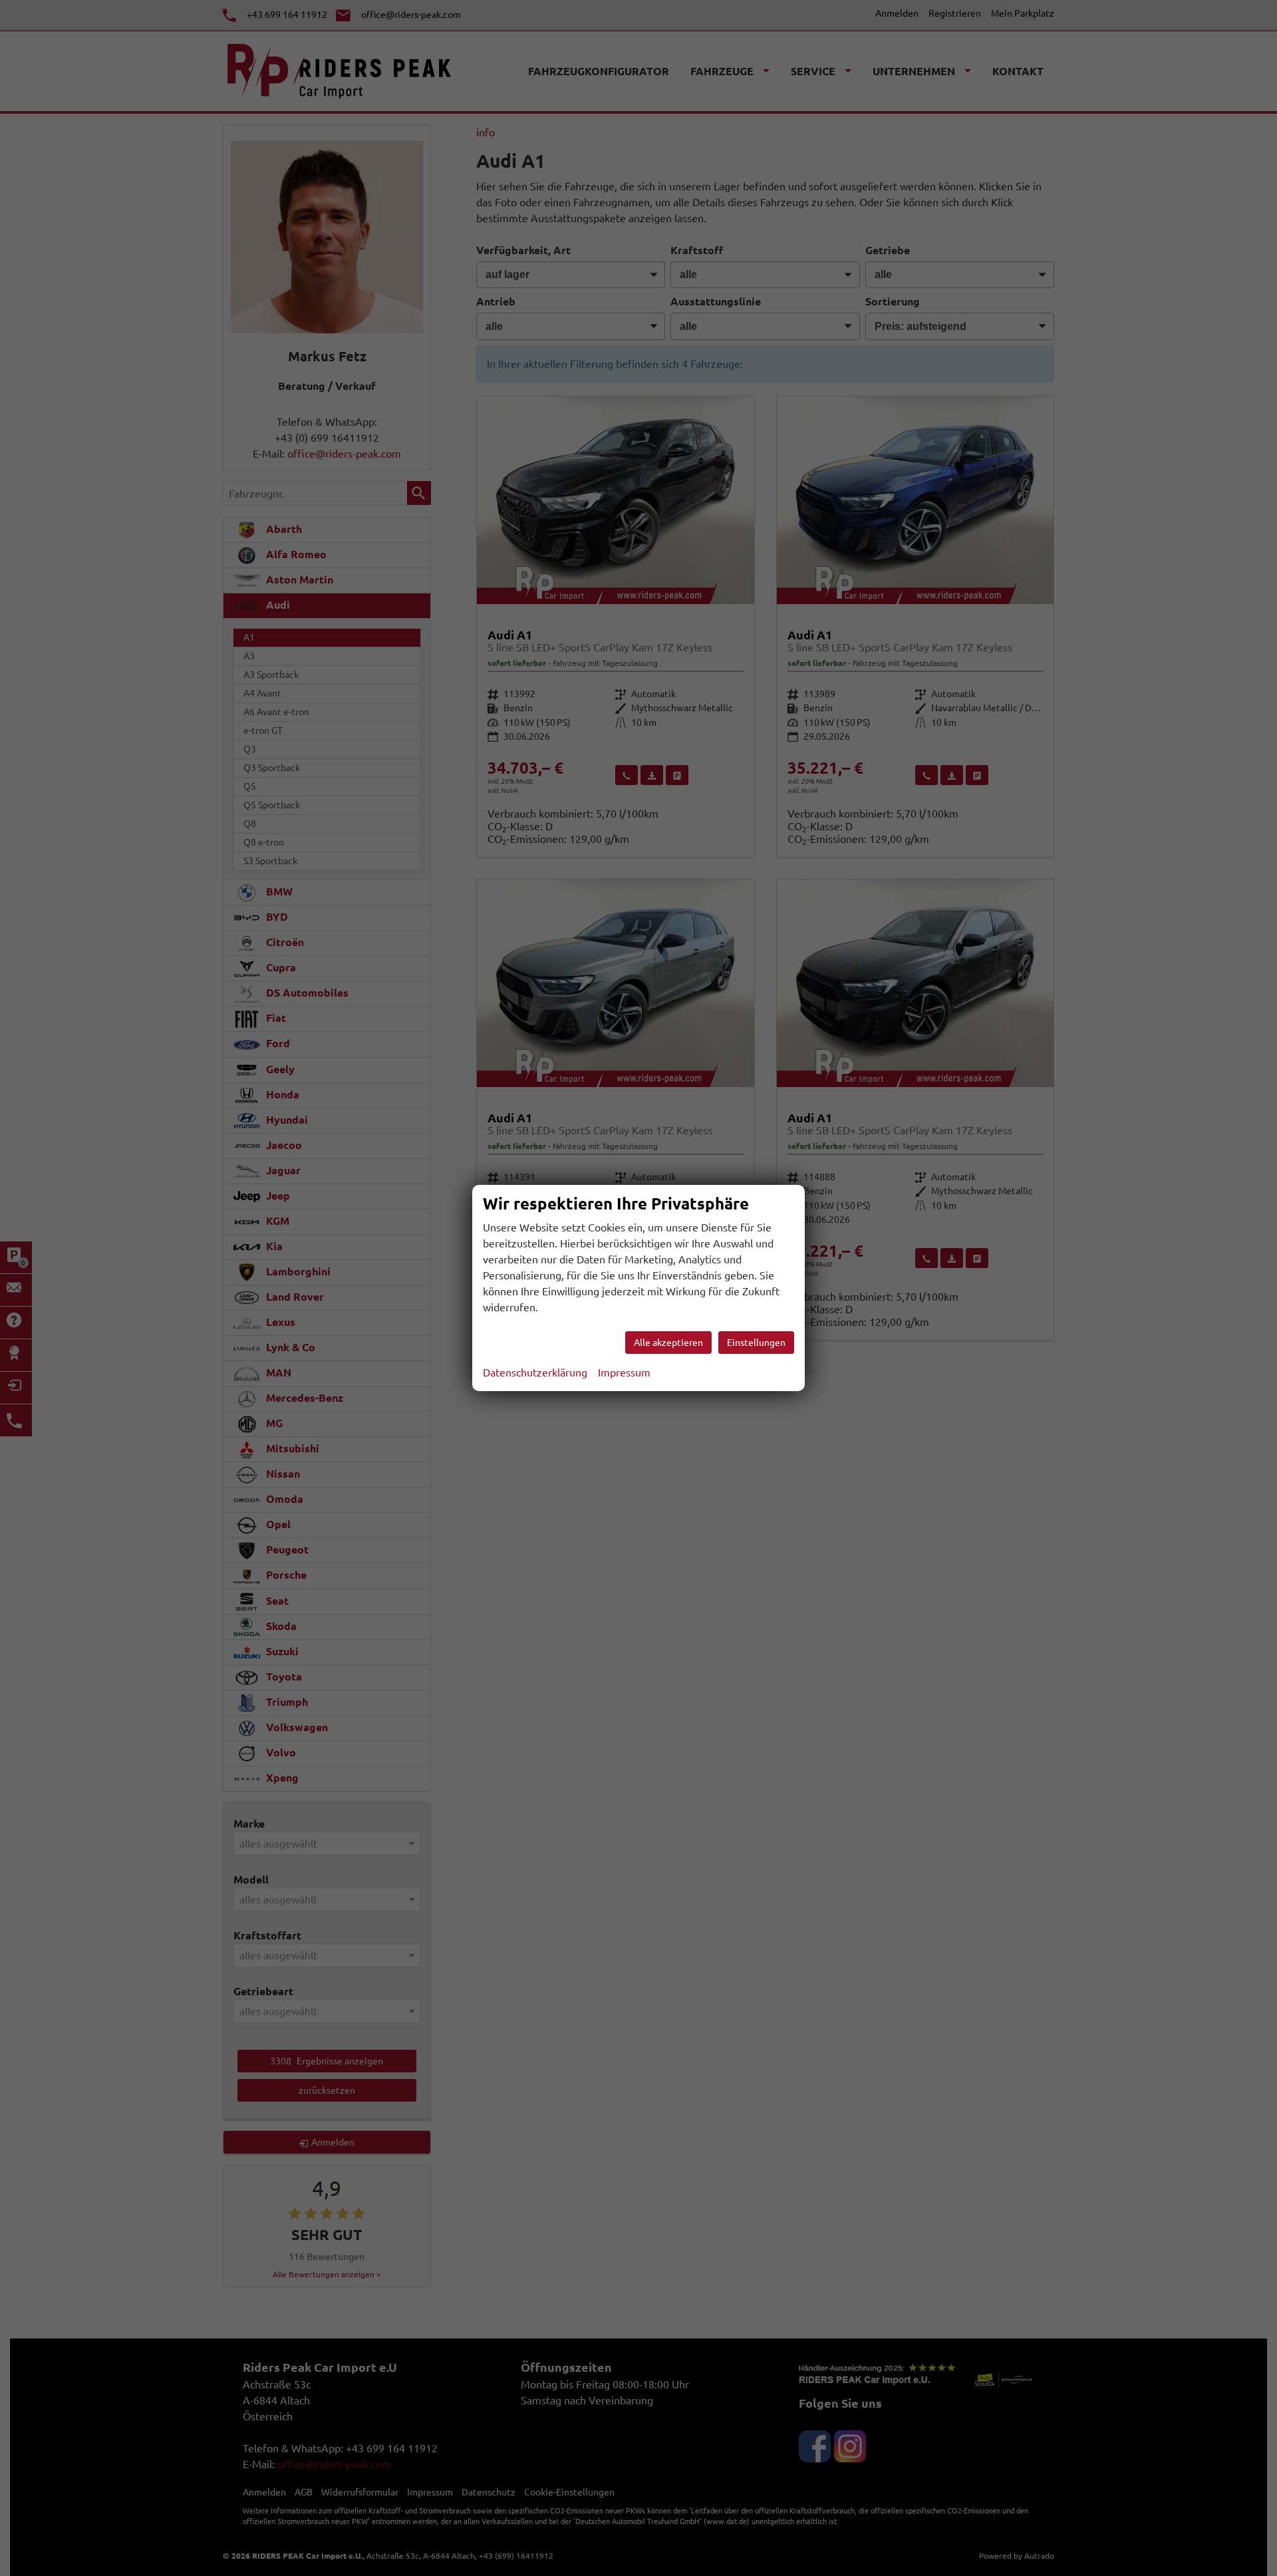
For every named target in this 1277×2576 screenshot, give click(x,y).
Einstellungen (756, 1343)
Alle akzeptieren (668, 1343)
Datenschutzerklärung (535, 1372)
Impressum (624, 1372)
